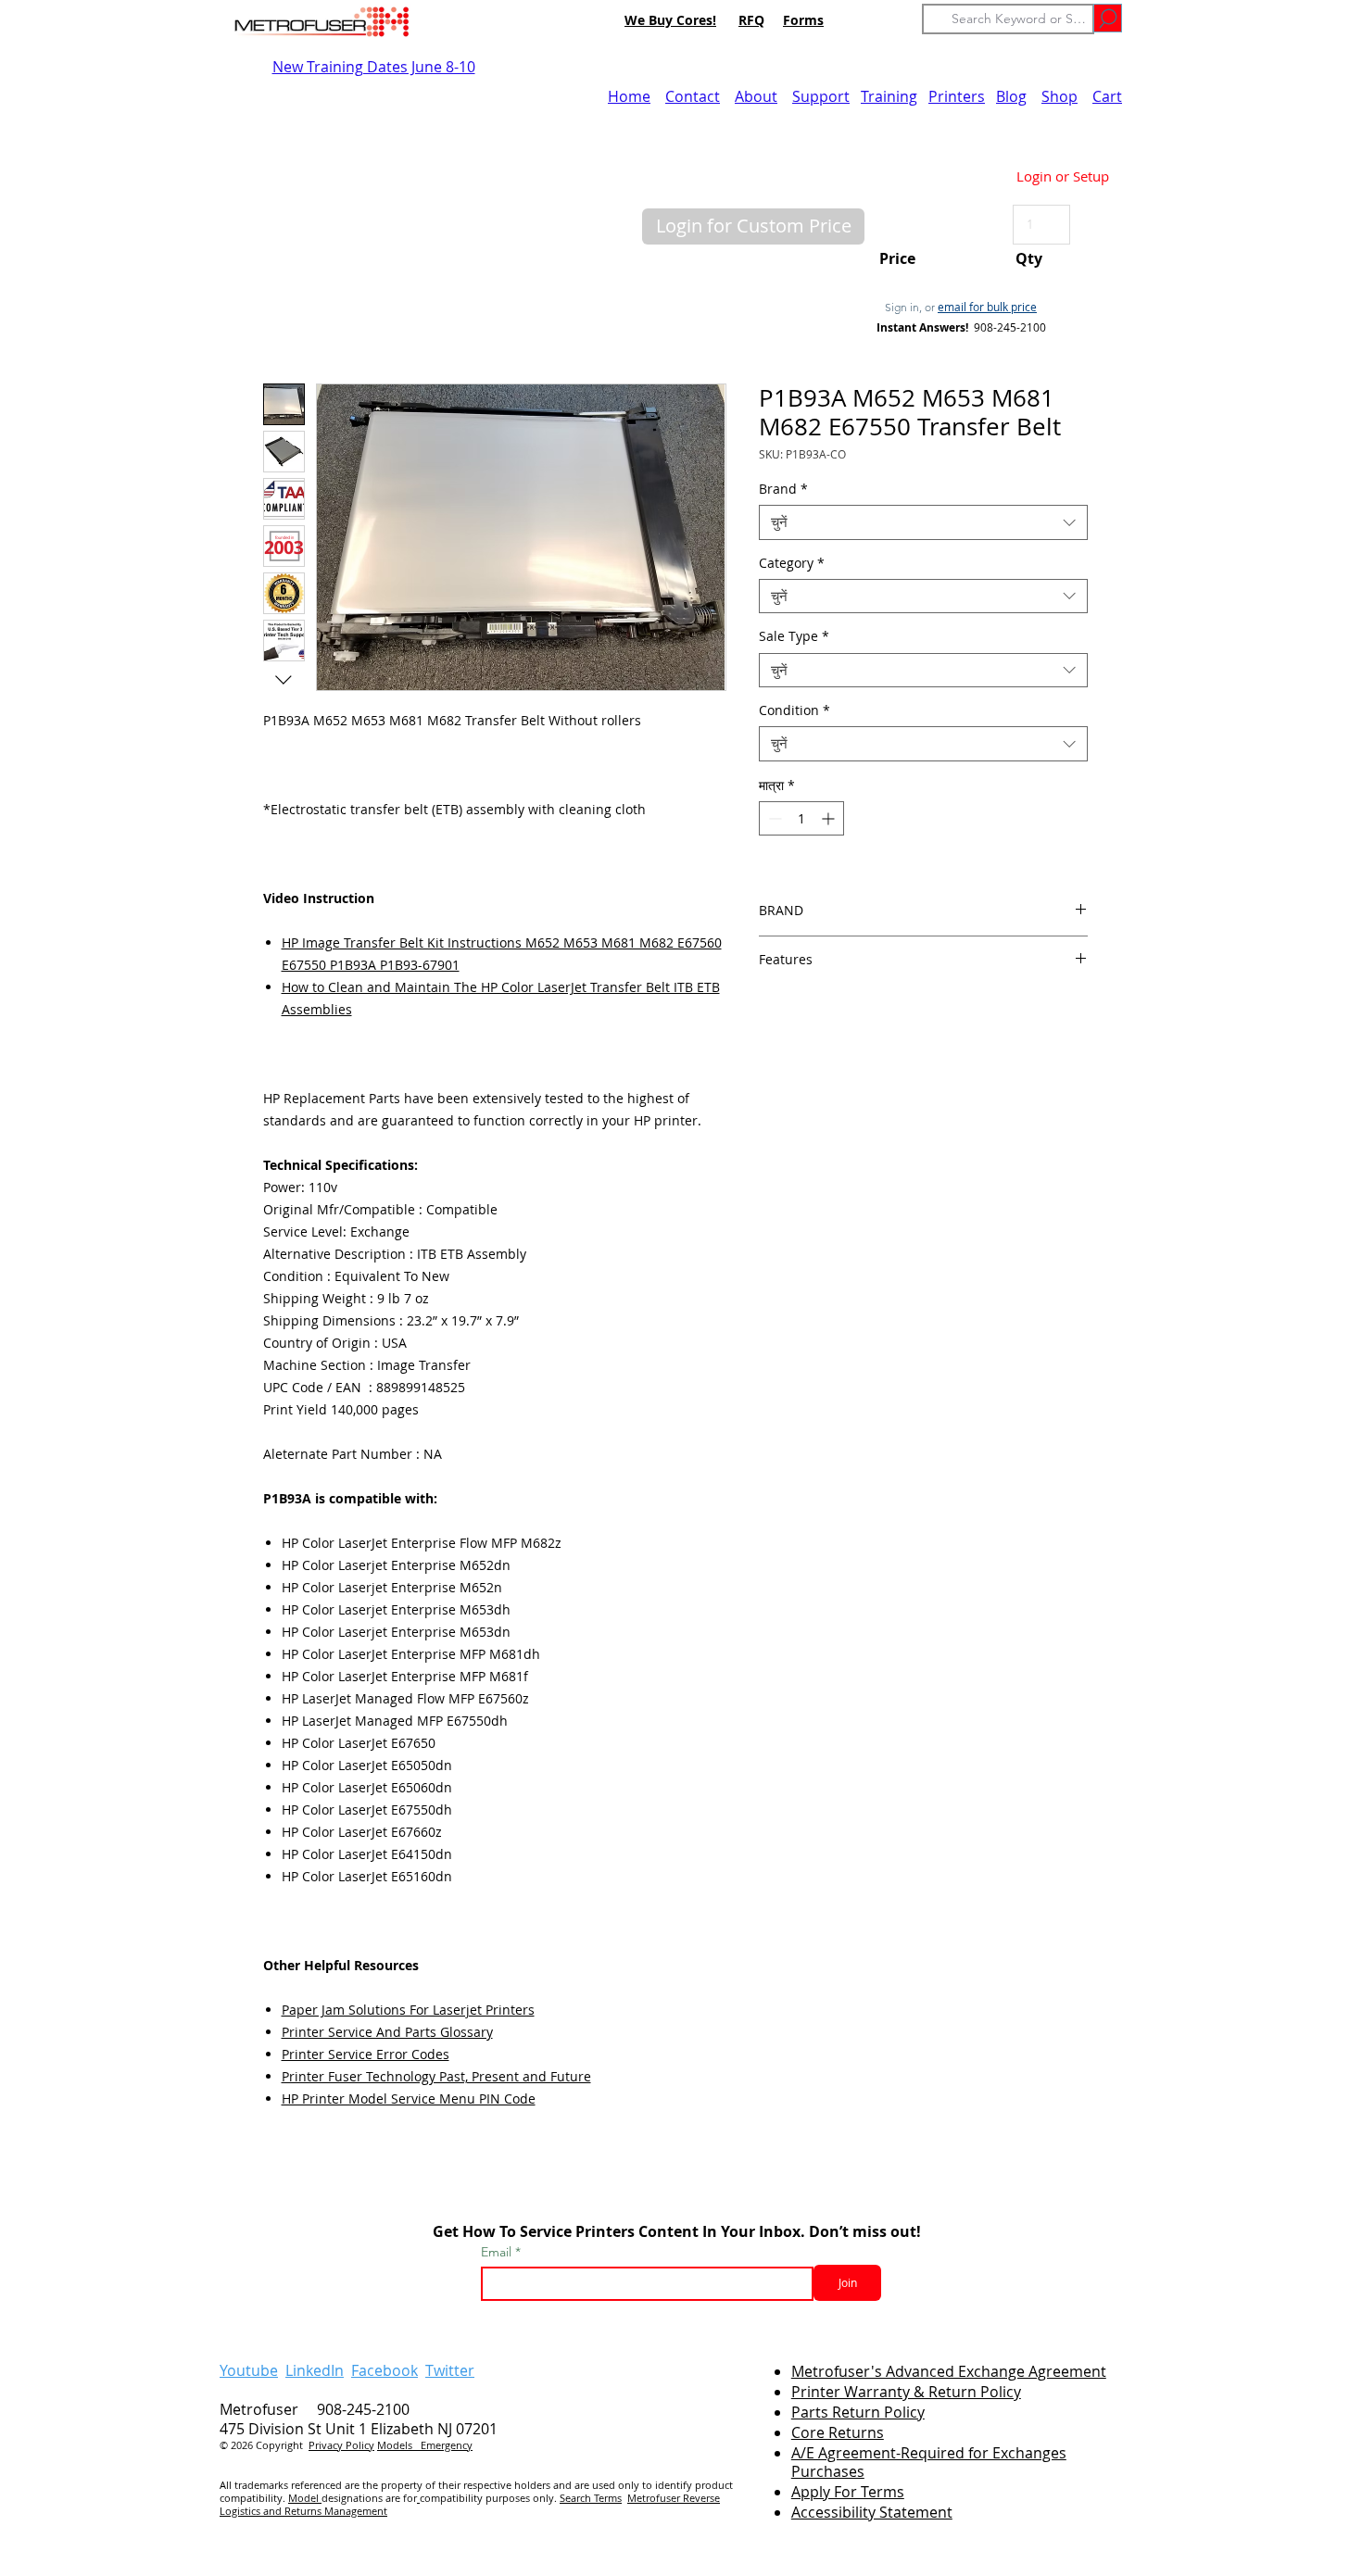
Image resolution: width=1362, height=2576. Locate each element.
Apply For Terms (848, 2492)
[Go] (1108, 18)
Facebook (385, 2370)
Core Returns (838, 2432)
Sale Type (794, 636)
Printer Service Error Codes (366, 2054)
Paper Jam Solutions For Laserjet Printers (408, 2010)
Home (629, 96)
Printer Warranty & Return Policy (906, 2392)
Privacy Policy (341, 2445)
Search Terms (591, 2498)
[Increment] (830, 818)
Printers (957, 96)
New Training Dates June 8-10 (374, 67)
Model (305, 2498)
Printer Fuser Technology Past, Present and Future (436, 2076)
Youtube (249, 2370)
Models (399, 2445)
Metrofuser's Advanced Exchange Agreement (949, 2371)
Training (889, 96)
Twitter (450, 2370)
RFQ (751, 20)
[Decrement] (773, 818)
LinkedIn (315, 2370)
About (756, 96)
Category (792, 563)
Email (498, 2252)
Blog (1011, 96)
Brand (783, 489)
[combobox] (923, 522)
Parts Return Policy (858, 2412)
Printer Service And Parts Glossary (387, 2032)
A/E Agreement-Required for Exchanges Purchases (929, 2463)
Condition (794, 710)
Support (821, 96)
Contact (693, 96)
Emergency (447, 2445)
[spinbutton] (801, 818)
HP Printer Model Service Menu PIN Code (409, 2098)
